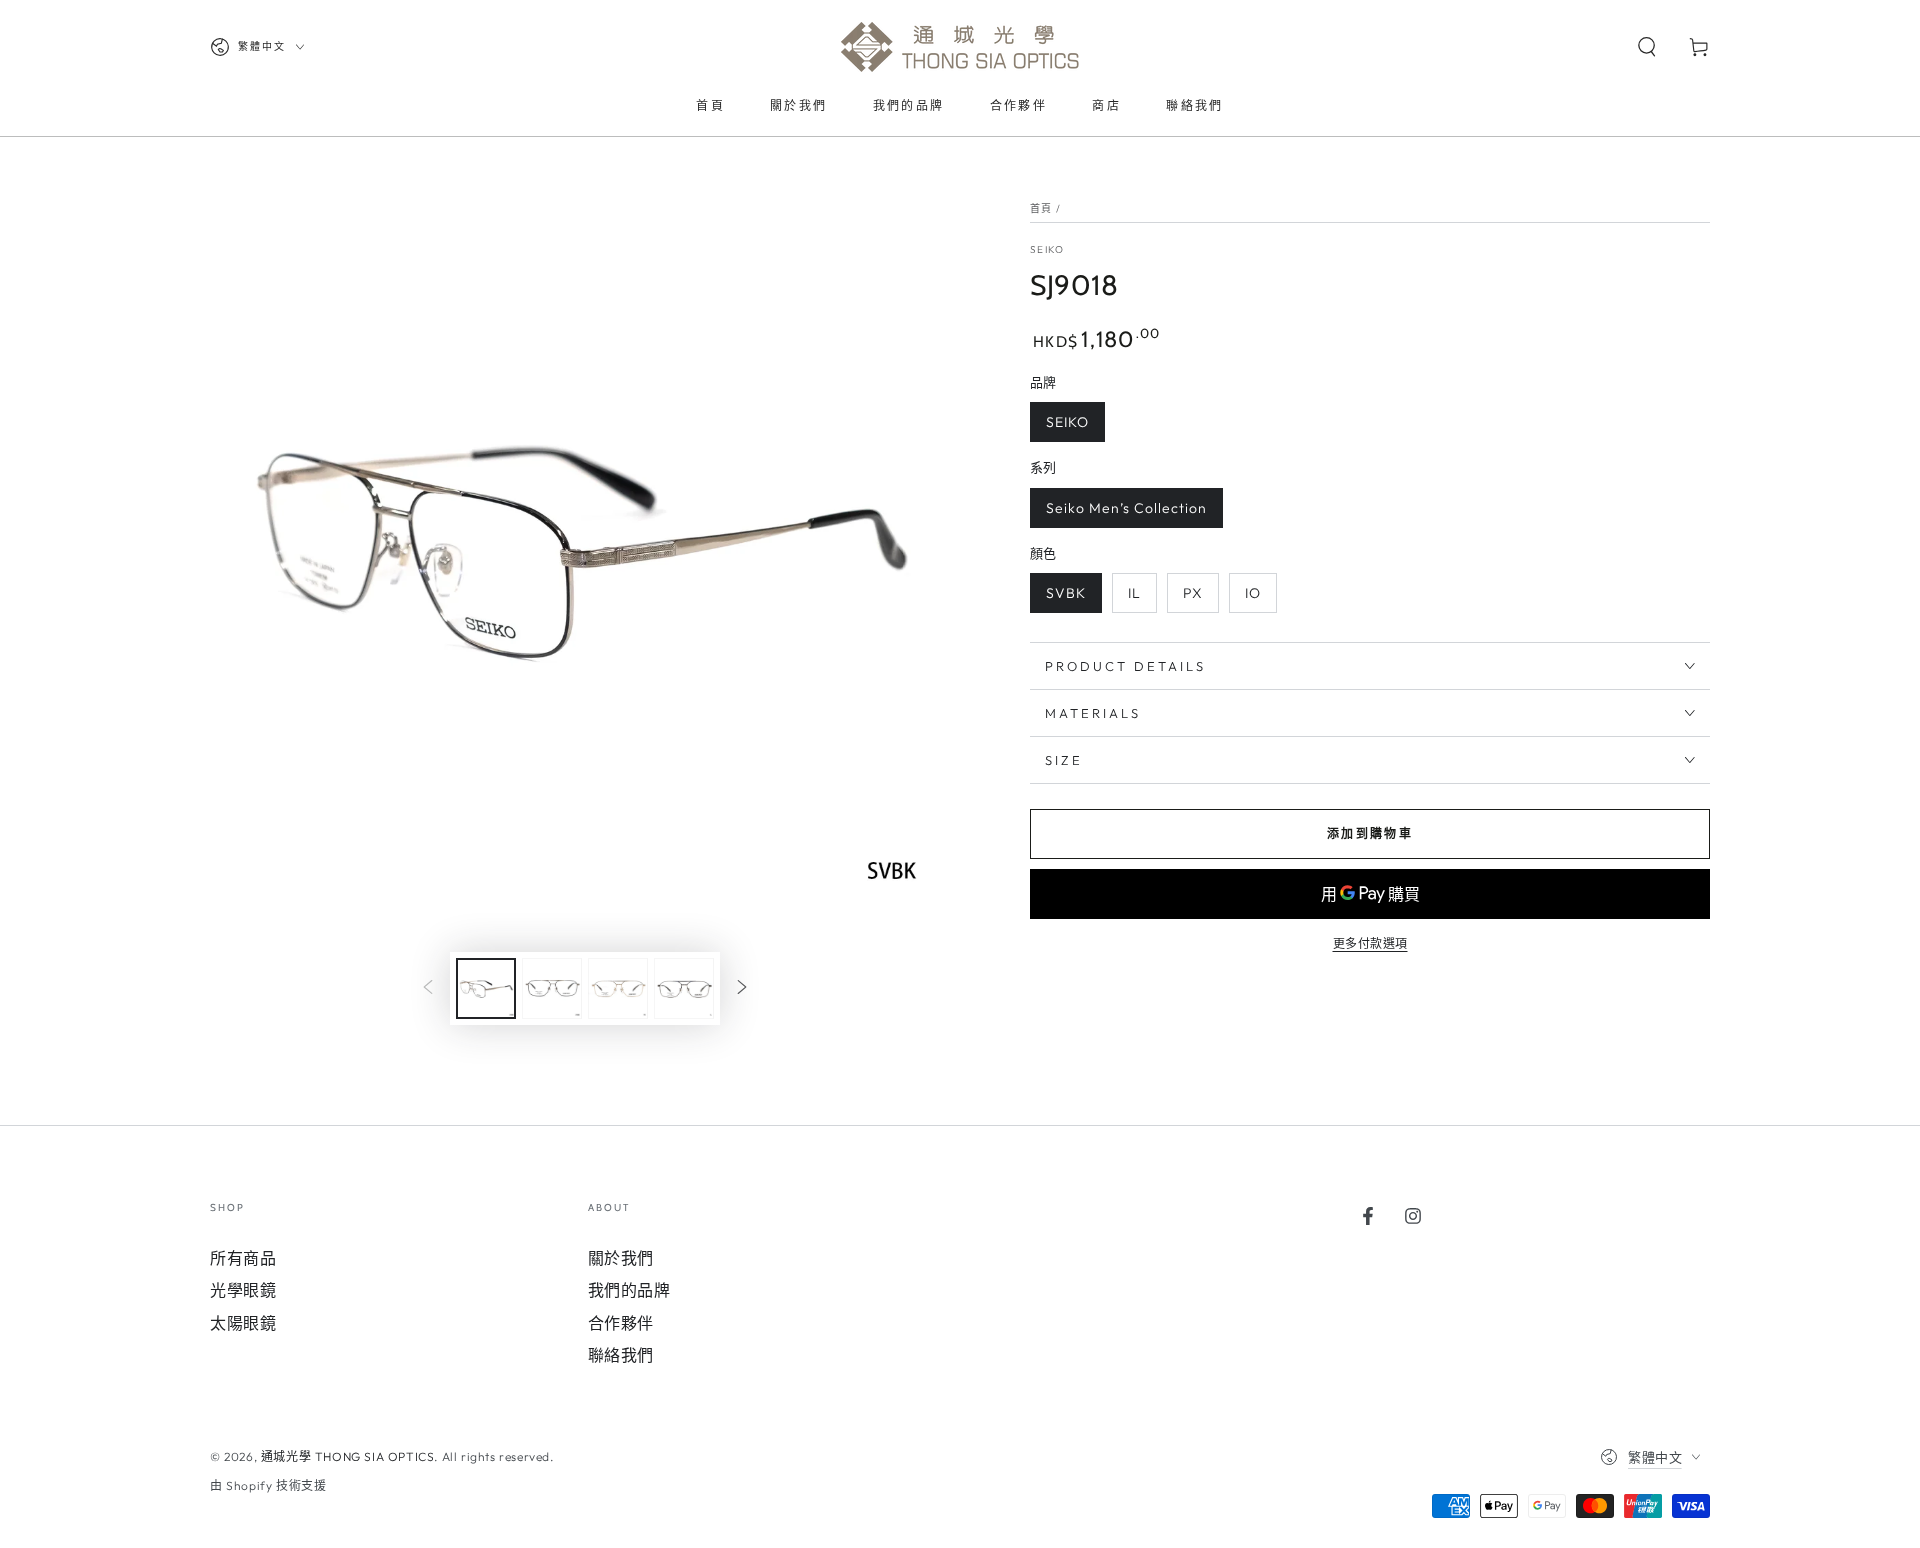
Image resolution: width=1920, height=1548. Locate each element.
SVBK (1066, 593)
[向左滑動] (428, 989)
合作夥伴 (621, 1323)
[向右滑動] (742, 989)
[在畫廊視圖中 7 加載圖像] (684, 988)
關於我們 (621, 1258)
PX (1193, 593)
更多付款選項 (1370, 943)
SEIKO (1047, 249)
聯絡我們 (621, 1355)
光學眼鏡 (243, 1290)
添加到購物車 (1370, 833)
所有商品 (243, 1258)
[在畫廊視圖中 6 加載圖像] (618, 988)
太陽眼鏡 (243, 1323)
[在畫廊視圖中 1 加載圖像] (486, 988)
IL (1134, 593)
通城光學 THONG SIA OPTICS (348, 1456)
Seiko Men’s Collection (1126, 508)
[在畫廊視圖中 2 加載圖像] (552, 988)
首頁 (1041, 208)
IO (1253, 593)
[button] (1647, 47)
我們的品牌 (629, 1290)
